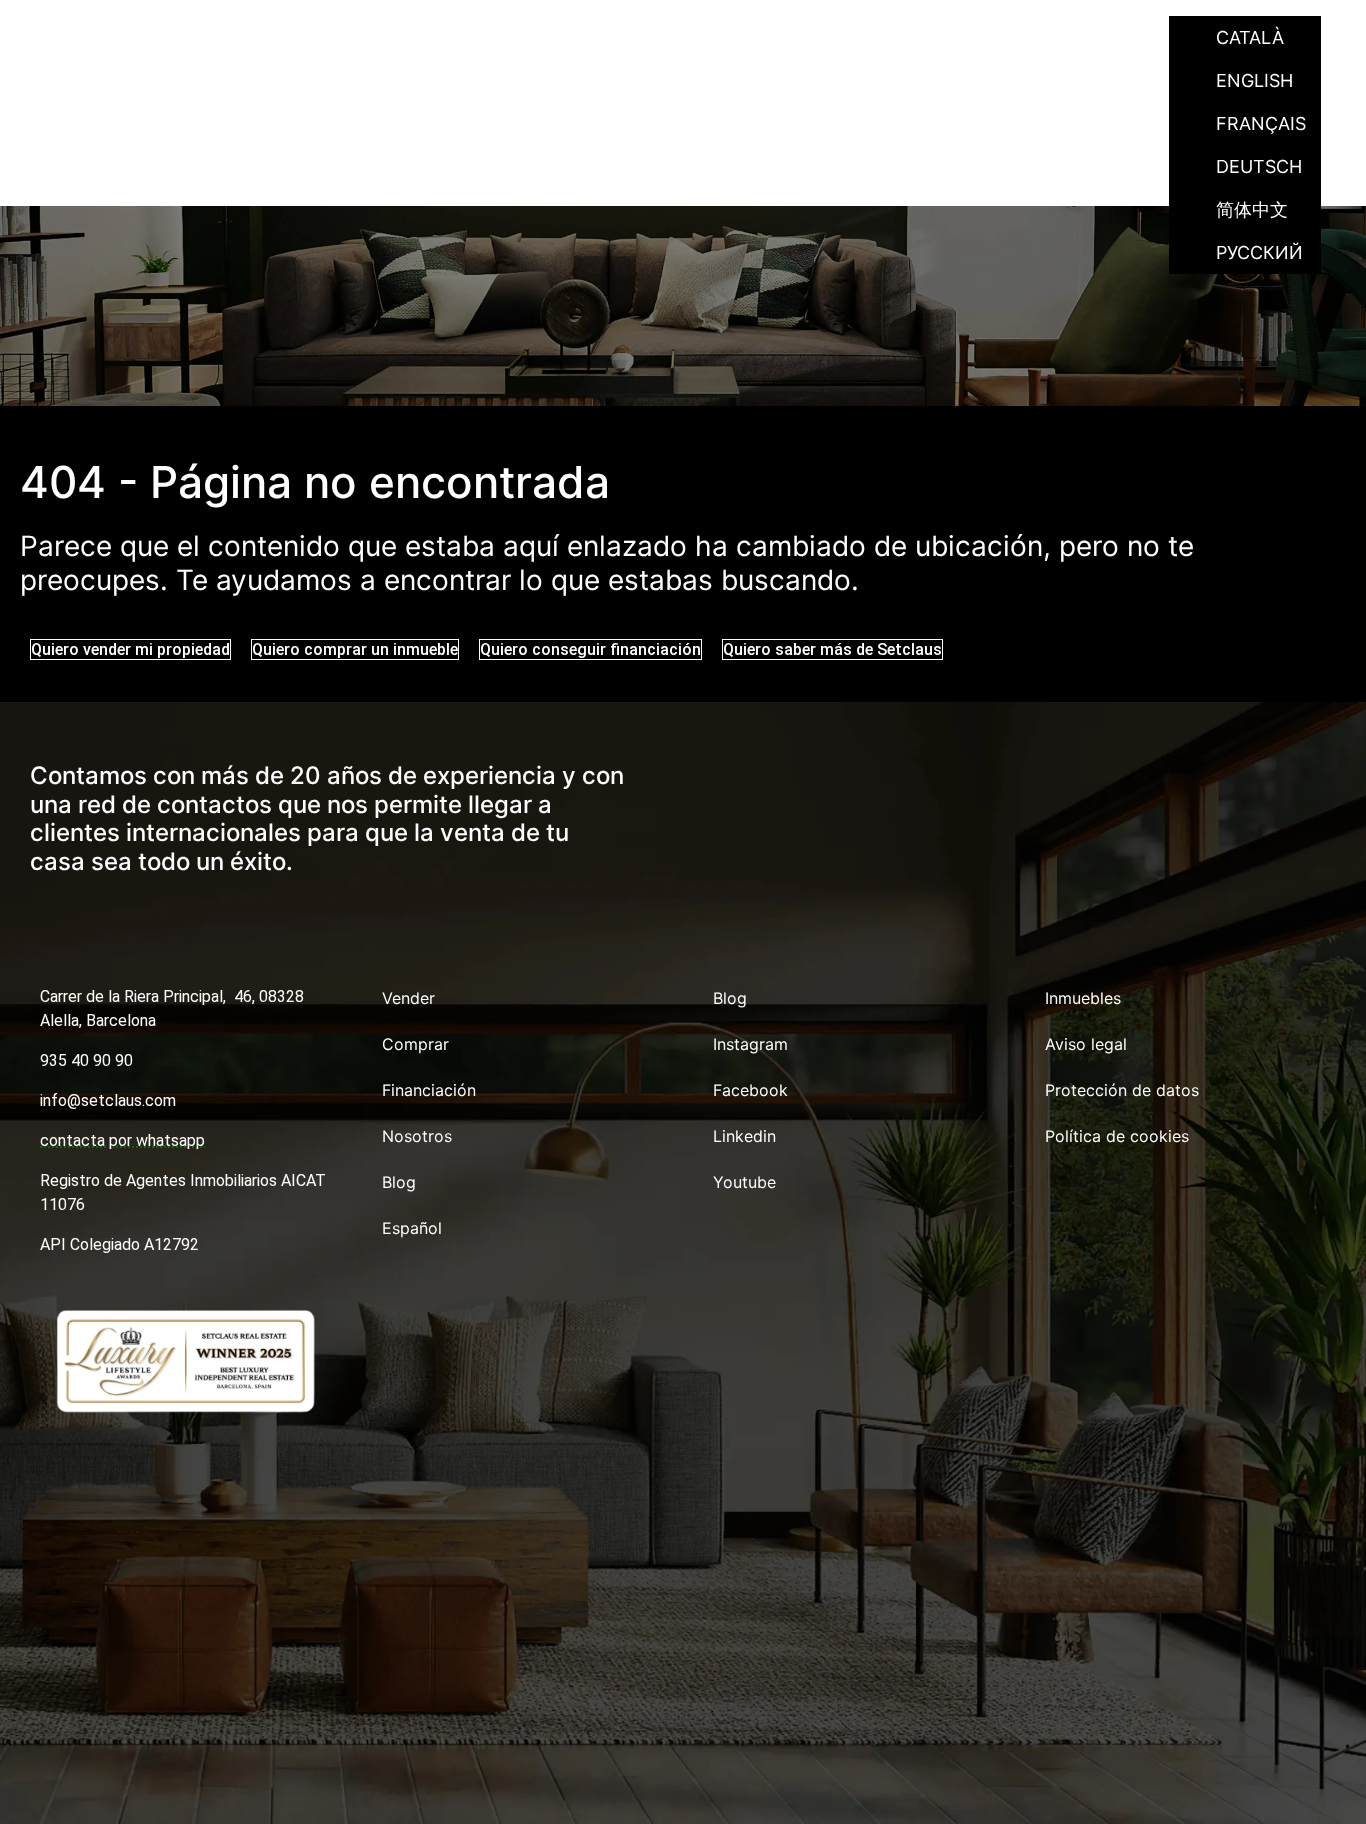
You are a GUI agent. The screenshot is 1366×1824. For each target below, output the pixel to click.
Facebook (750, 1090)
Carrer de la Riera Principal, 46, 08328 (172, 996)
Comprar (627, 37)
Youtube (744, 1182)
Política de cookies (1117, 1136)
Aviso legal (1086, 1044)
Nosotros (913, 37)
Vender (515, 37)
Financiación (767, 37)
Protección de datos (1122, 1090)
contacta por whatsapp (122, 1140)
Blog (1018, 37)
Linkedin (744, 1136)
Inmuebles (1083, 998)
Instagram (750, 1044)
